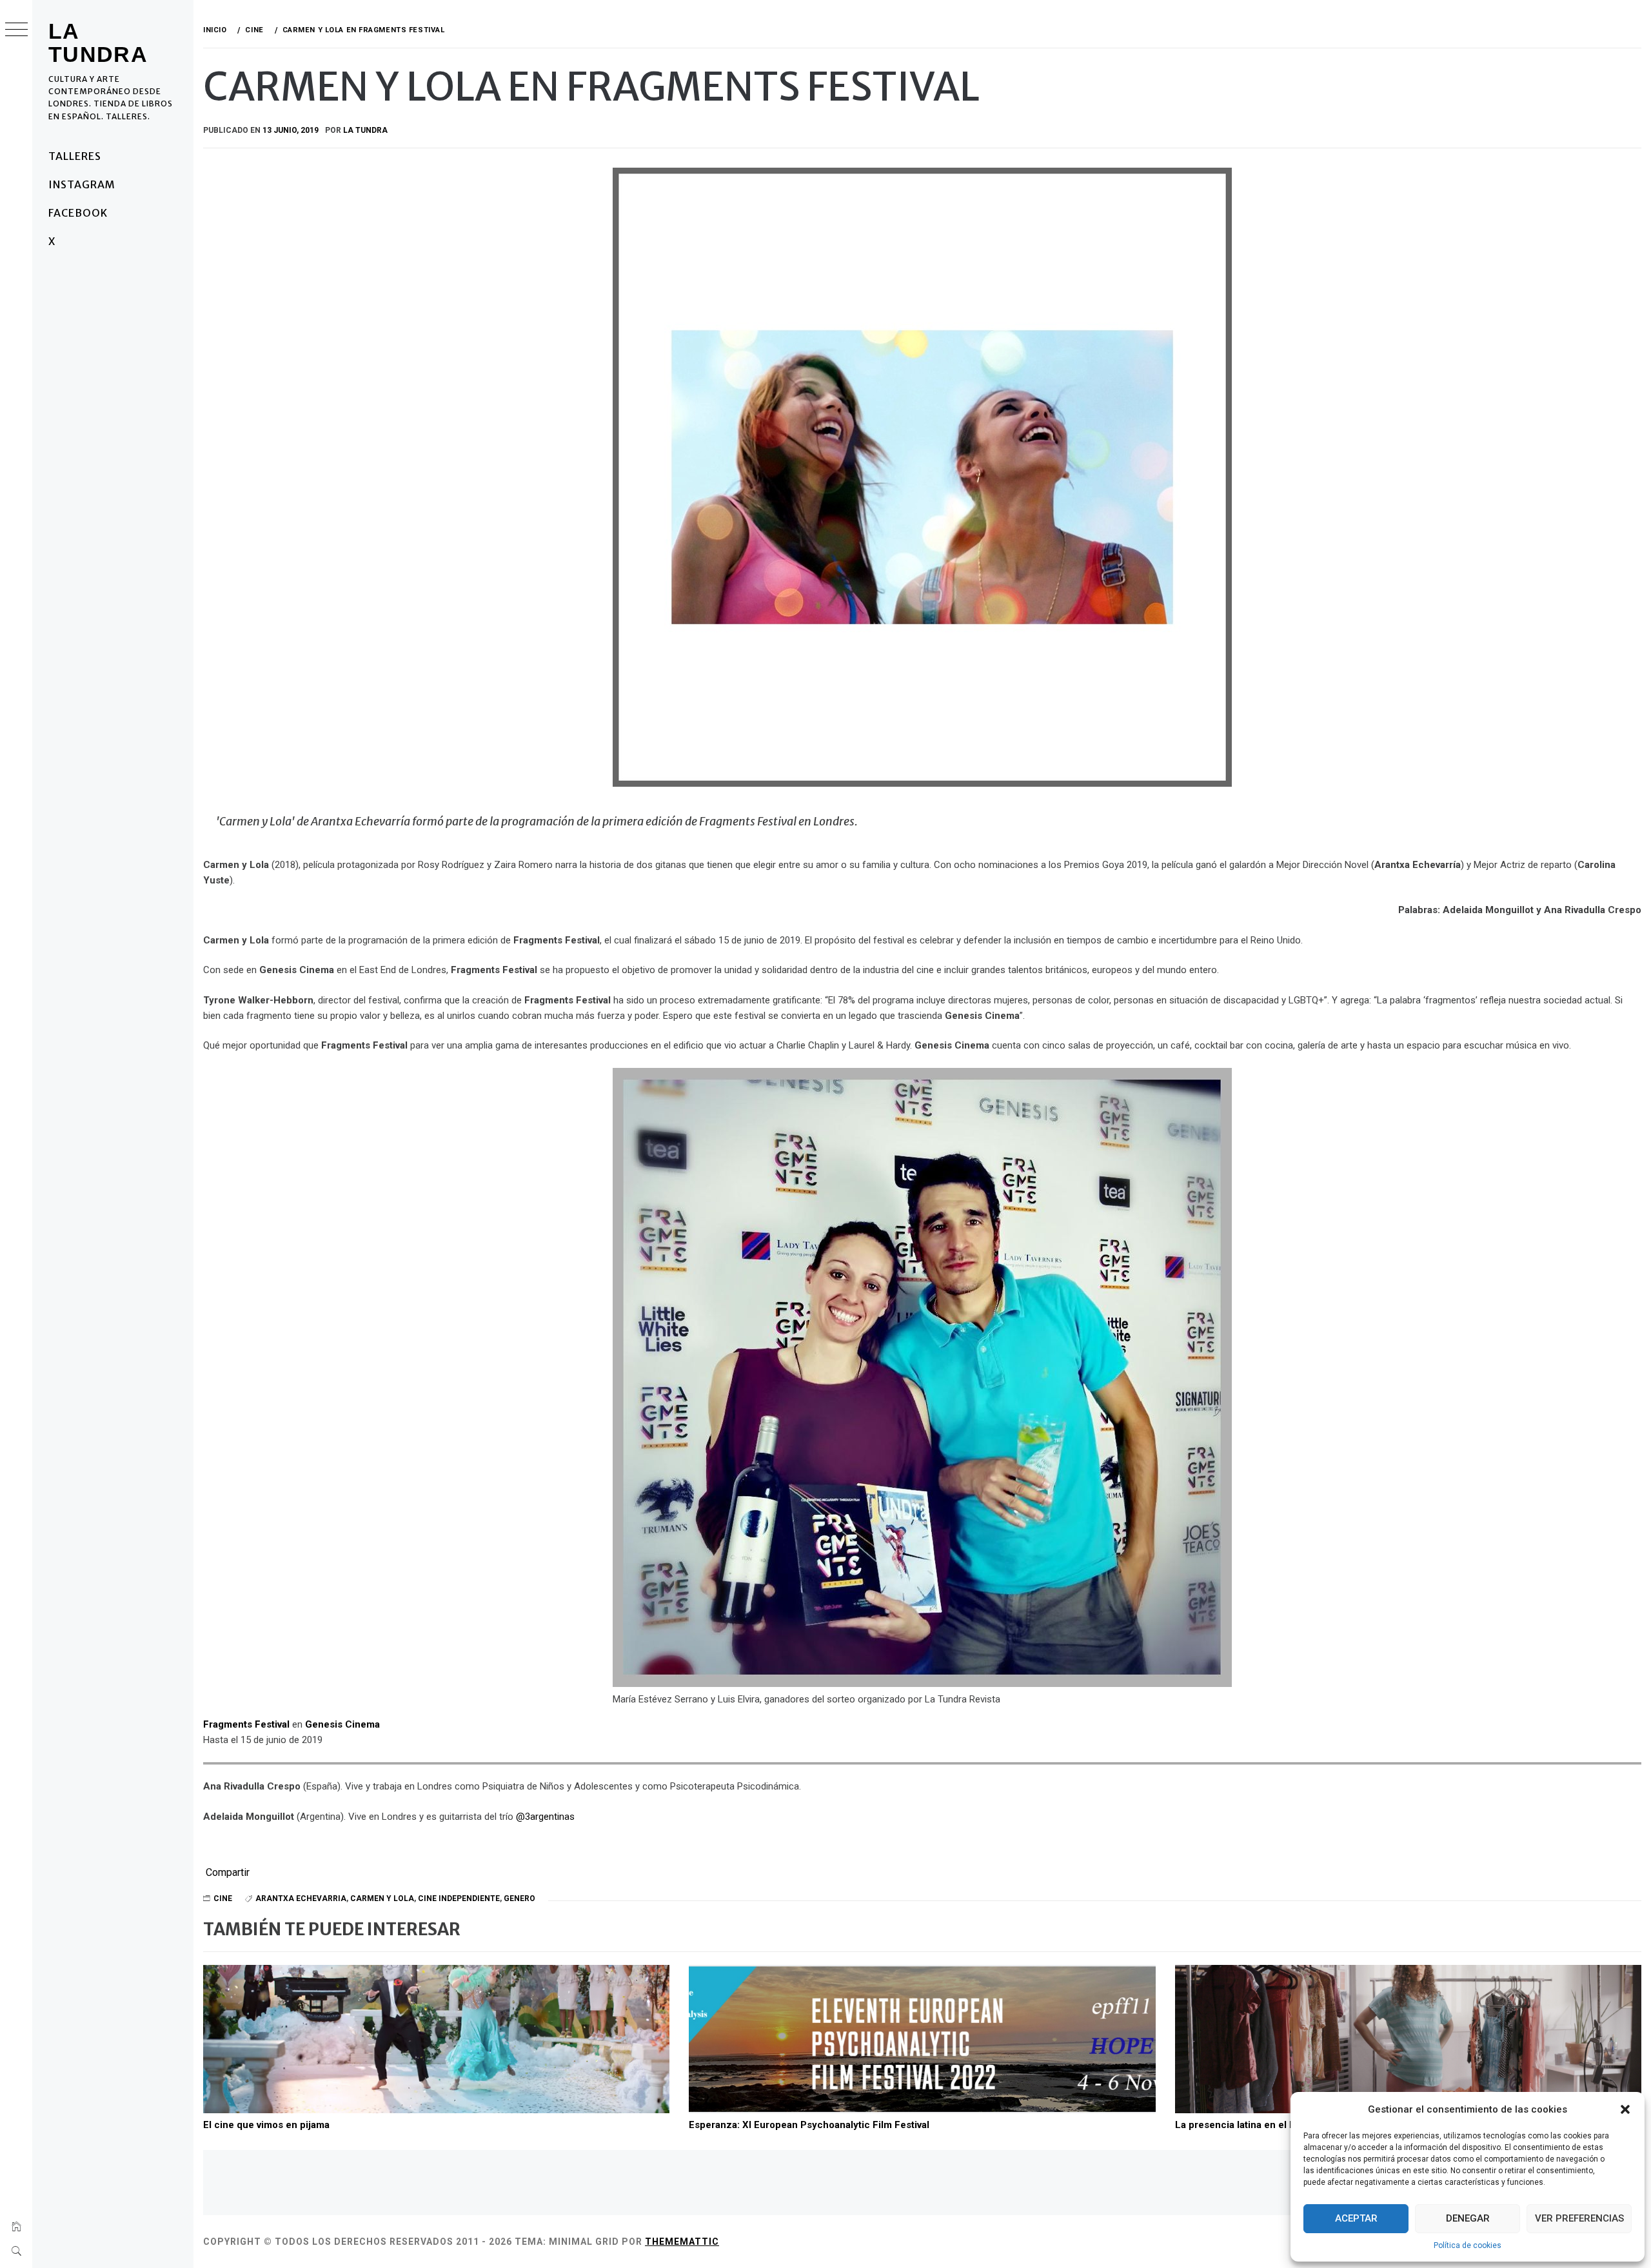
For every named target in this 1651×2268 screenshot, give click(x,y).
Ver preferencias (1579, 2218)
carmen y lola (382, 1898)
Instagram (82, 184)
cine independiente (459, 1898)
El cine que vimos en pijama (266, 2125)
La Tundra (98, 43)
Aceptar (1356, 2218)
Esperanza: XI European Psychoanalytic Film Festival (809, 2125)
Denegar (1468, 2218)
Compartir (228, 1873)
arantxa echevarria (301, 1898)
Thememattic (682, 2242)
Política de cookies (1468, 2245)
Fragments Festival (246, 1724)
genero (519, 1898)
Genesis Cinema (342, 1724)
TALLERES (75, 156)
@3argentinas (545, 1817)
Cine (223, 1898)
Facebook (78, 213)
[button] (1625, 2109)
